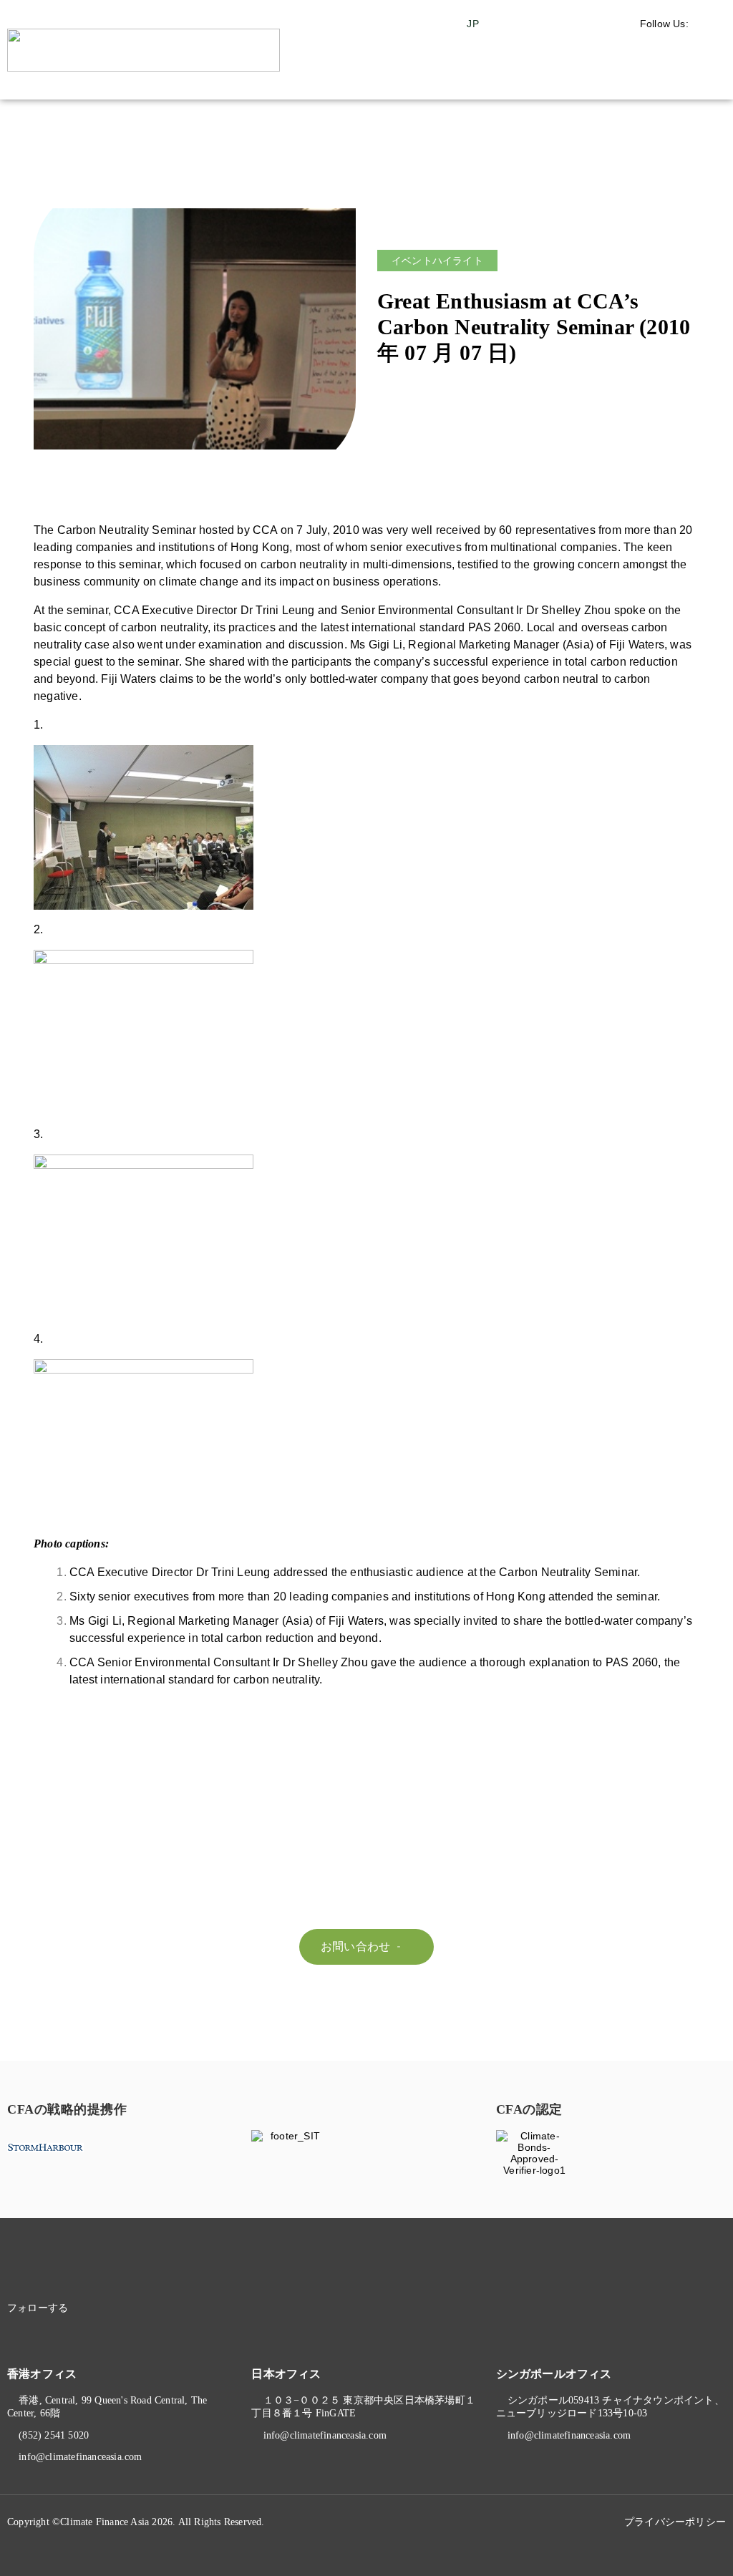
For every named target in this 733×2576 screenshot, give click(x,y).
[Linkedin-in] (103, 2308)
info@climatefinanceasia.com (80, 2457)
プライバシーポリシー (675, 2522)
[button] (687, 78)
